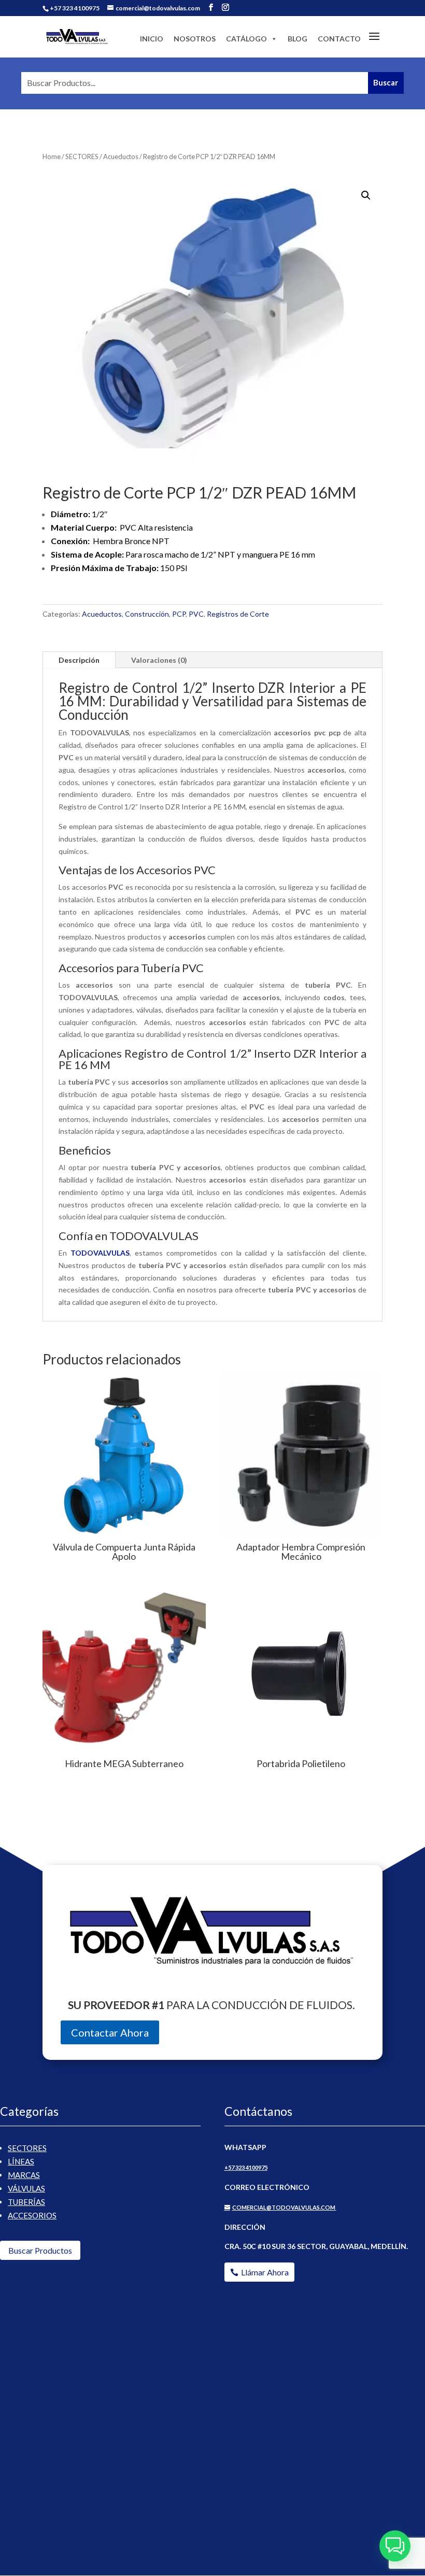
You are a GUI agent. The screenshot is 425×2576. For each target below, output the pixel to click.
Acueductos (121, 156)
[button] (366, 195)
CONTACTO (339, 39)
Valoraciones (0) (159, 660)
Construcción (147, 614)
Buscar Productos (40, 2250)
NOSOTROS (195, 39)
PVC (196, 614)
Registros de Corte (238, 614)
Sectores (27, 2148)
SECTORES (82, 156)
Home (52, 156)
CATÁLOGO (246, 39)
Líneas (21, 2161)
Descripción (79, 660)
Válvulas (26, 2188)
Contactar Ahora (110, 2032)
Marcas (24, 2175)
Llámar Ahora (265, 2272)
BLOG (297, 39)
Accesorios (32, 2215)
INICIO (152, 39)
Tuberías (26, 2202)
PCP (179, 614)
